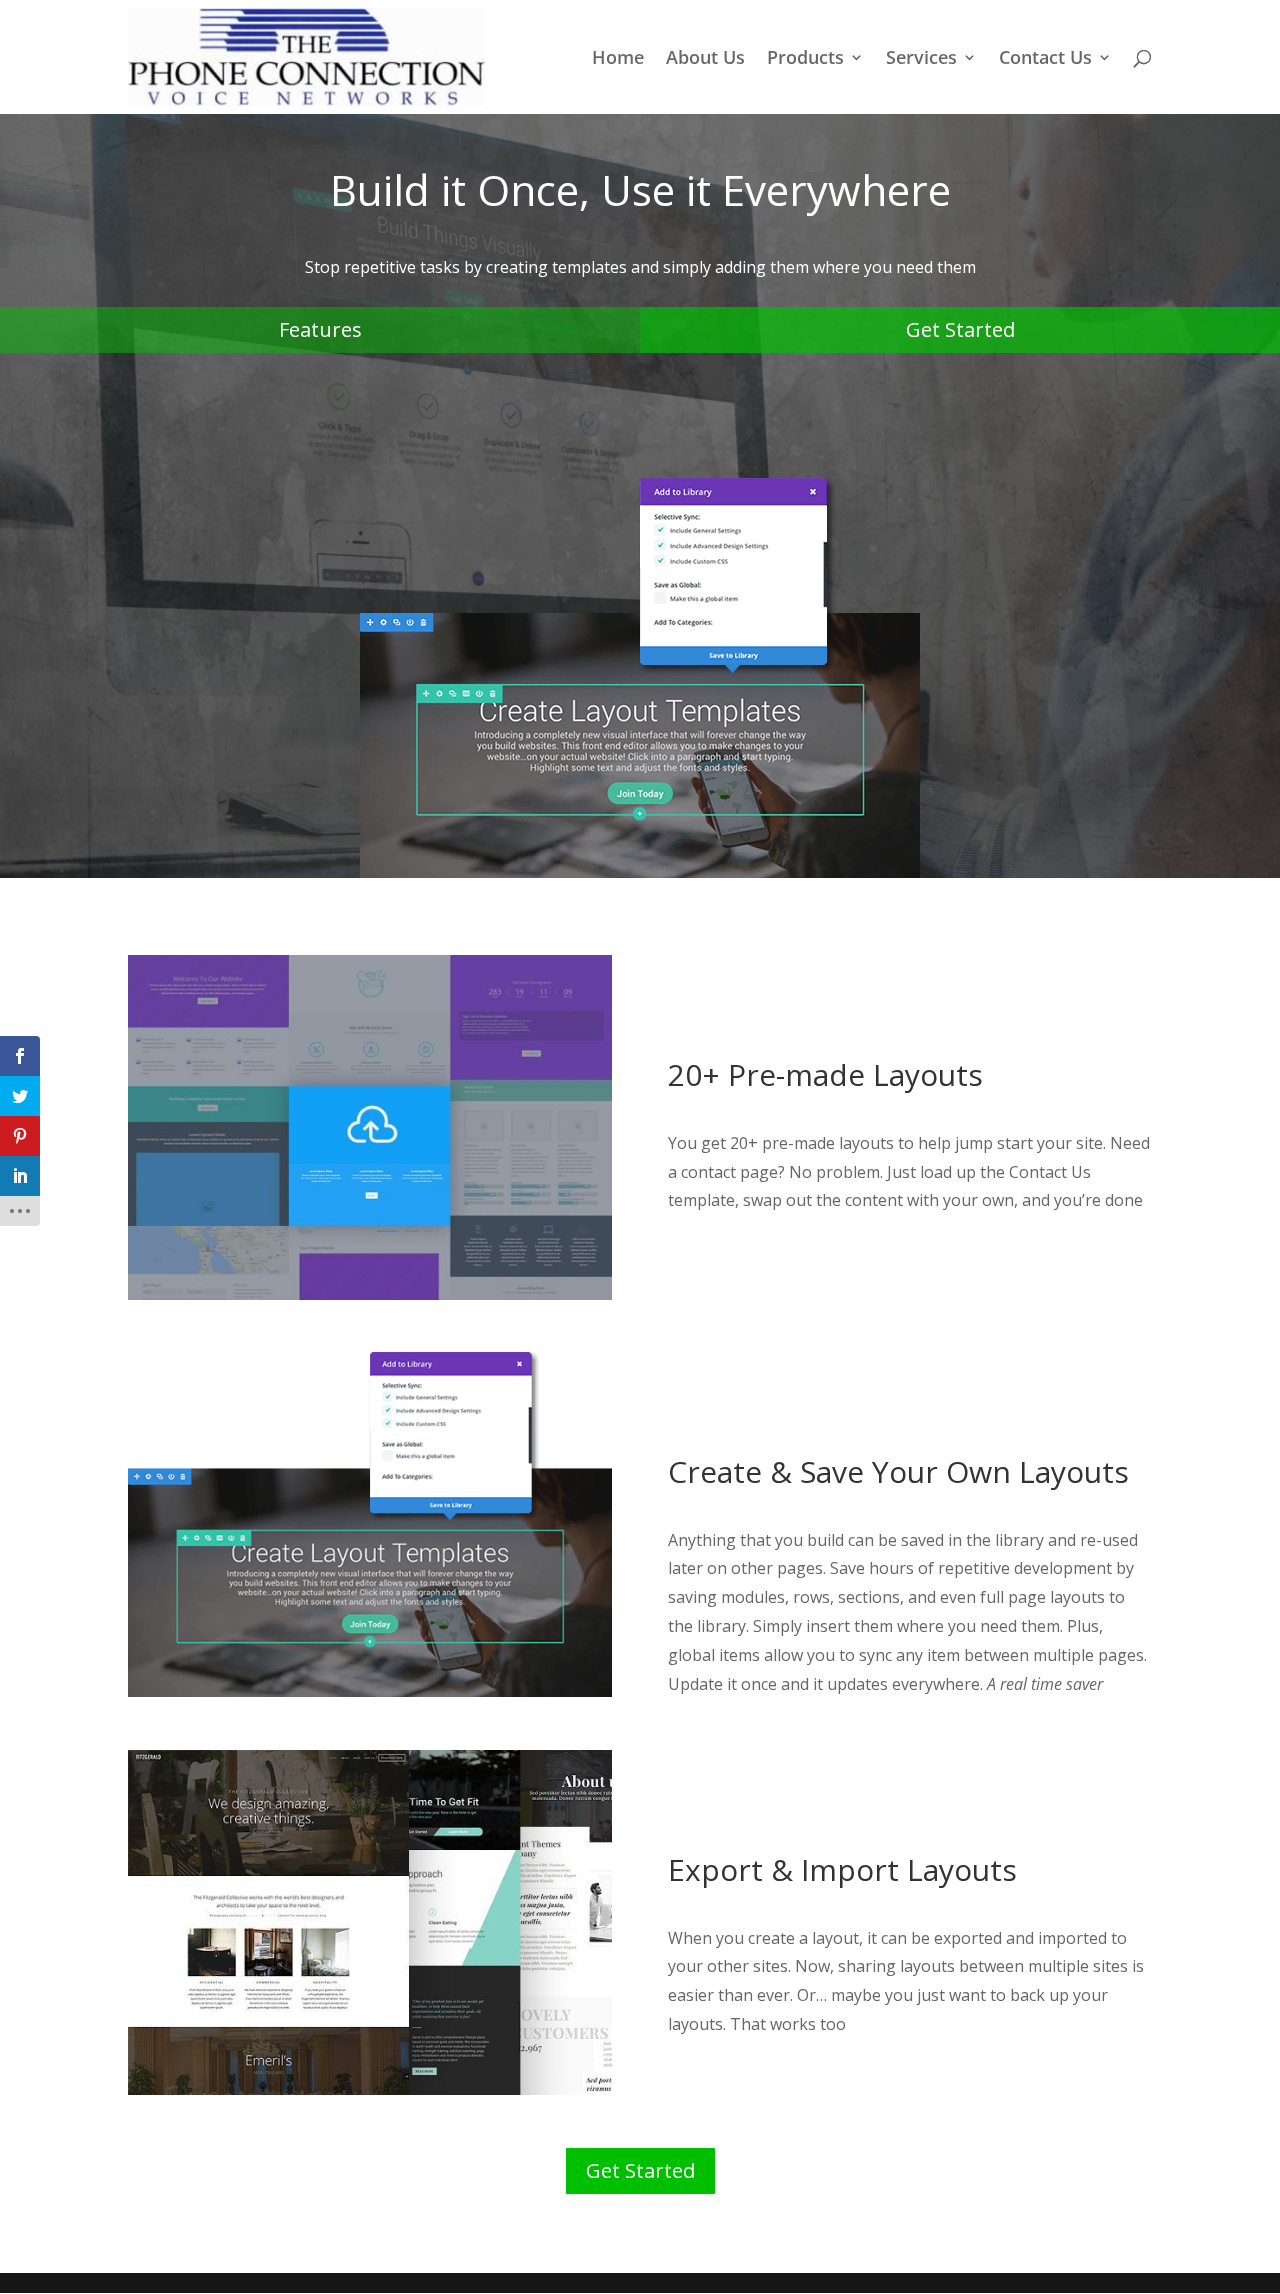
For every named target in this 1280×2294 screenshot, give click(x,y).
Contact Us (1045, 59)
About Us (705, 59)
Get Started (960, 329)
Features (320, 329)
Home (618, 59)
